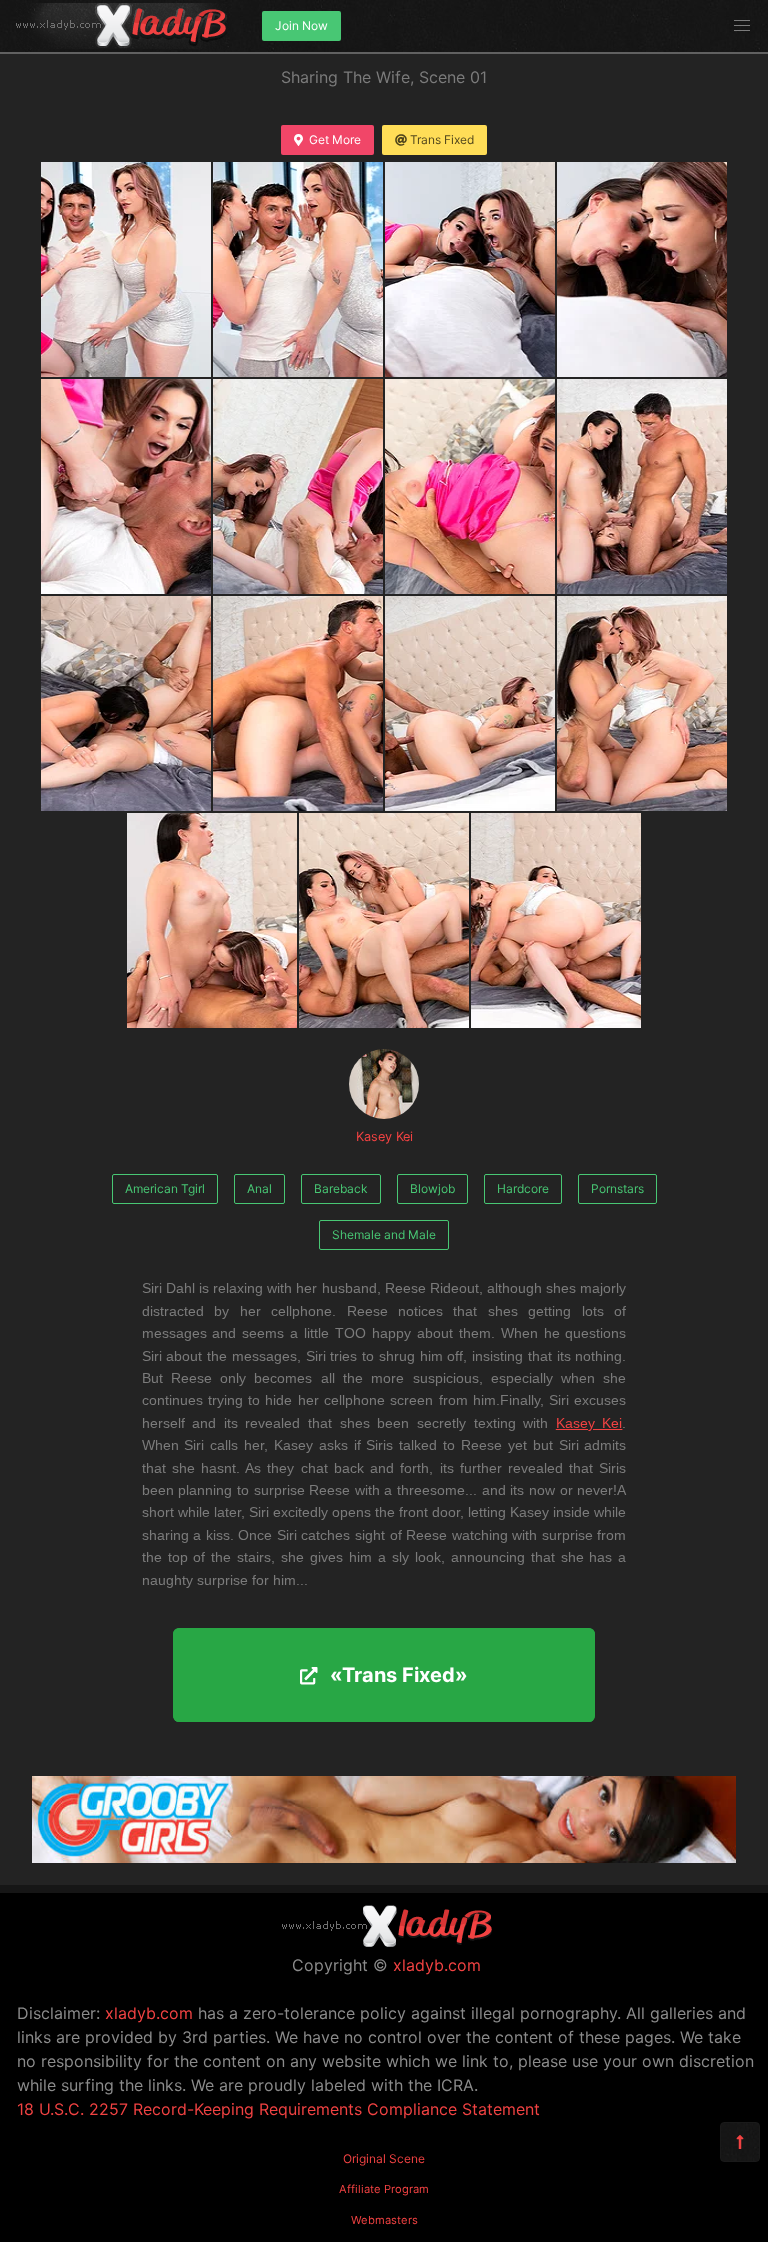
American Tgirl (165, 1188)
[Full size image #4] (126, 486)
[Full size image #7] (642, 486)
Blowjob (432, 1188)
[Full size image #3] (642, 269)
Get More (335, 139)
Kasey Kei (384, 1136)
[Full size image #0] (126, 269)
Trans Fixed (442, 139)
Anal (259, 1188)
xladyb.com (437, 1965)
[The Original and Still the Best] (384, 1857)
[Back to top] (740, 2142)
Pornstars (617, 1188)
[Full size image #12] (212, 920)
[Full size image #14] (556, 920)
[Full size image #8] (126, 703)
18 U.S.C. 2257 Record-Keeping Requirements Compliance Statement (278, 2109)
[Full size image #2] (470, 269)
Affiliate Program (384, 2189)
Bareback (341, 1188)
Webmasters (384, 2220)
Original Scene (384, 2158)
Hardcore (523, 1188)
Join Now (301, 25)
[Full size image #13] (384, 920)
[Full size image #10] (470, 703)
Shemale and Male (384, 1234)
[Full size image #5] (298, 486)
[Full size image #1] (298, 269)
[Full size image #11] (642, 703)
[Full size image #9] (298, 703)
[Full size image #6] (470, 486)
